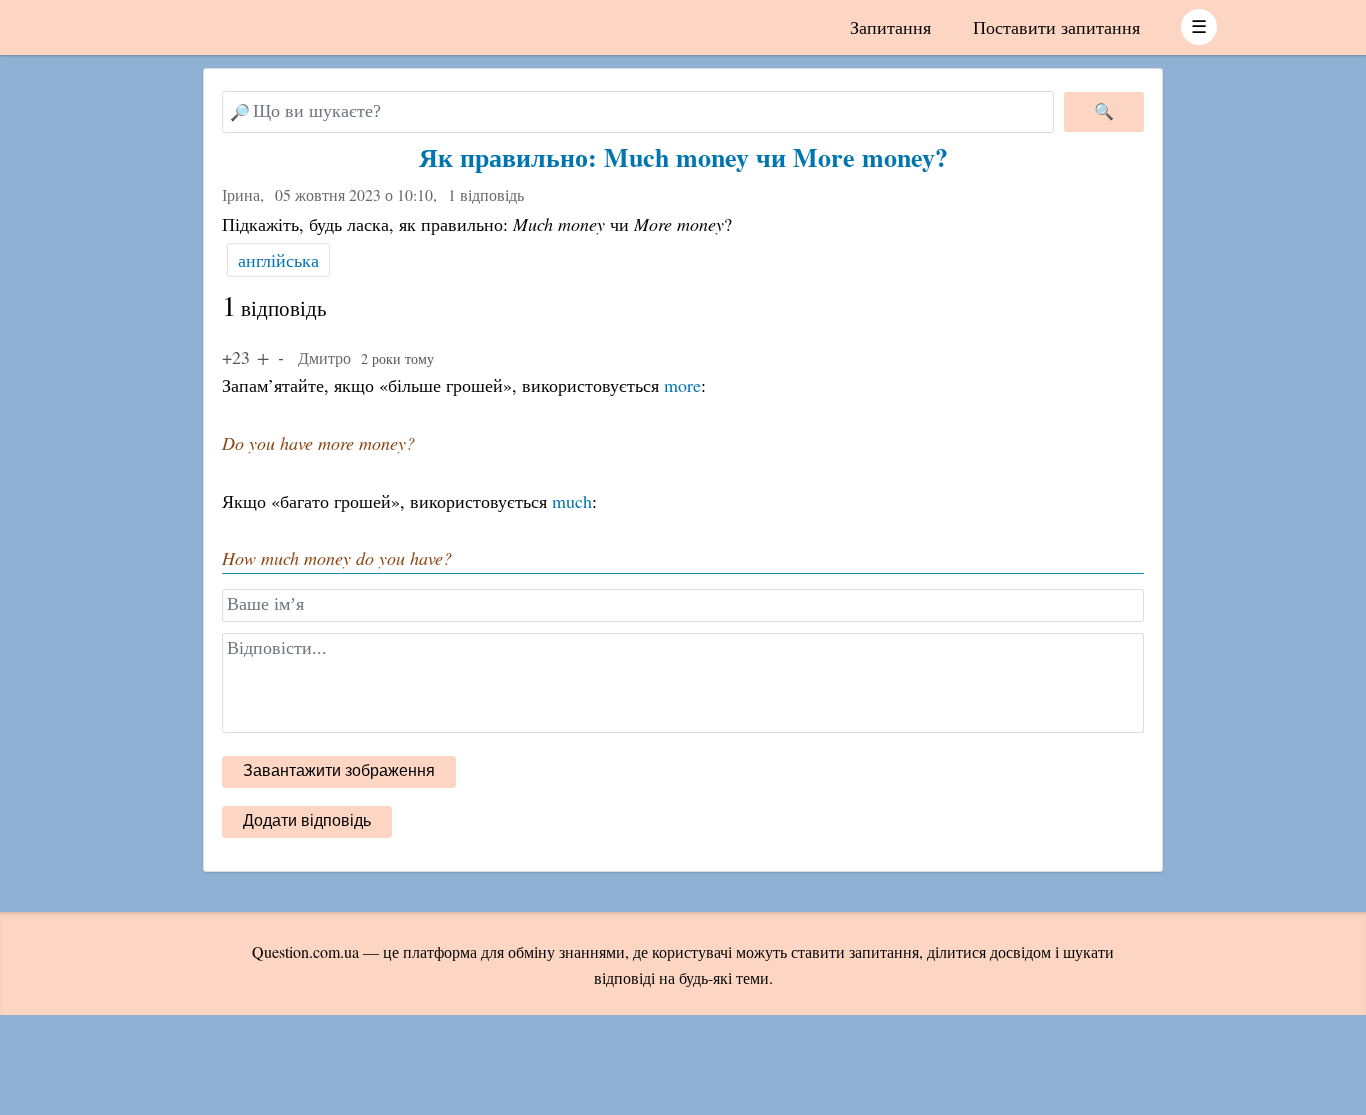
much (572, 501)
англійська (278, 260)
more (682, 385)
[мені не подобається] (281, 357)
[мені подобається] (263, 357)
